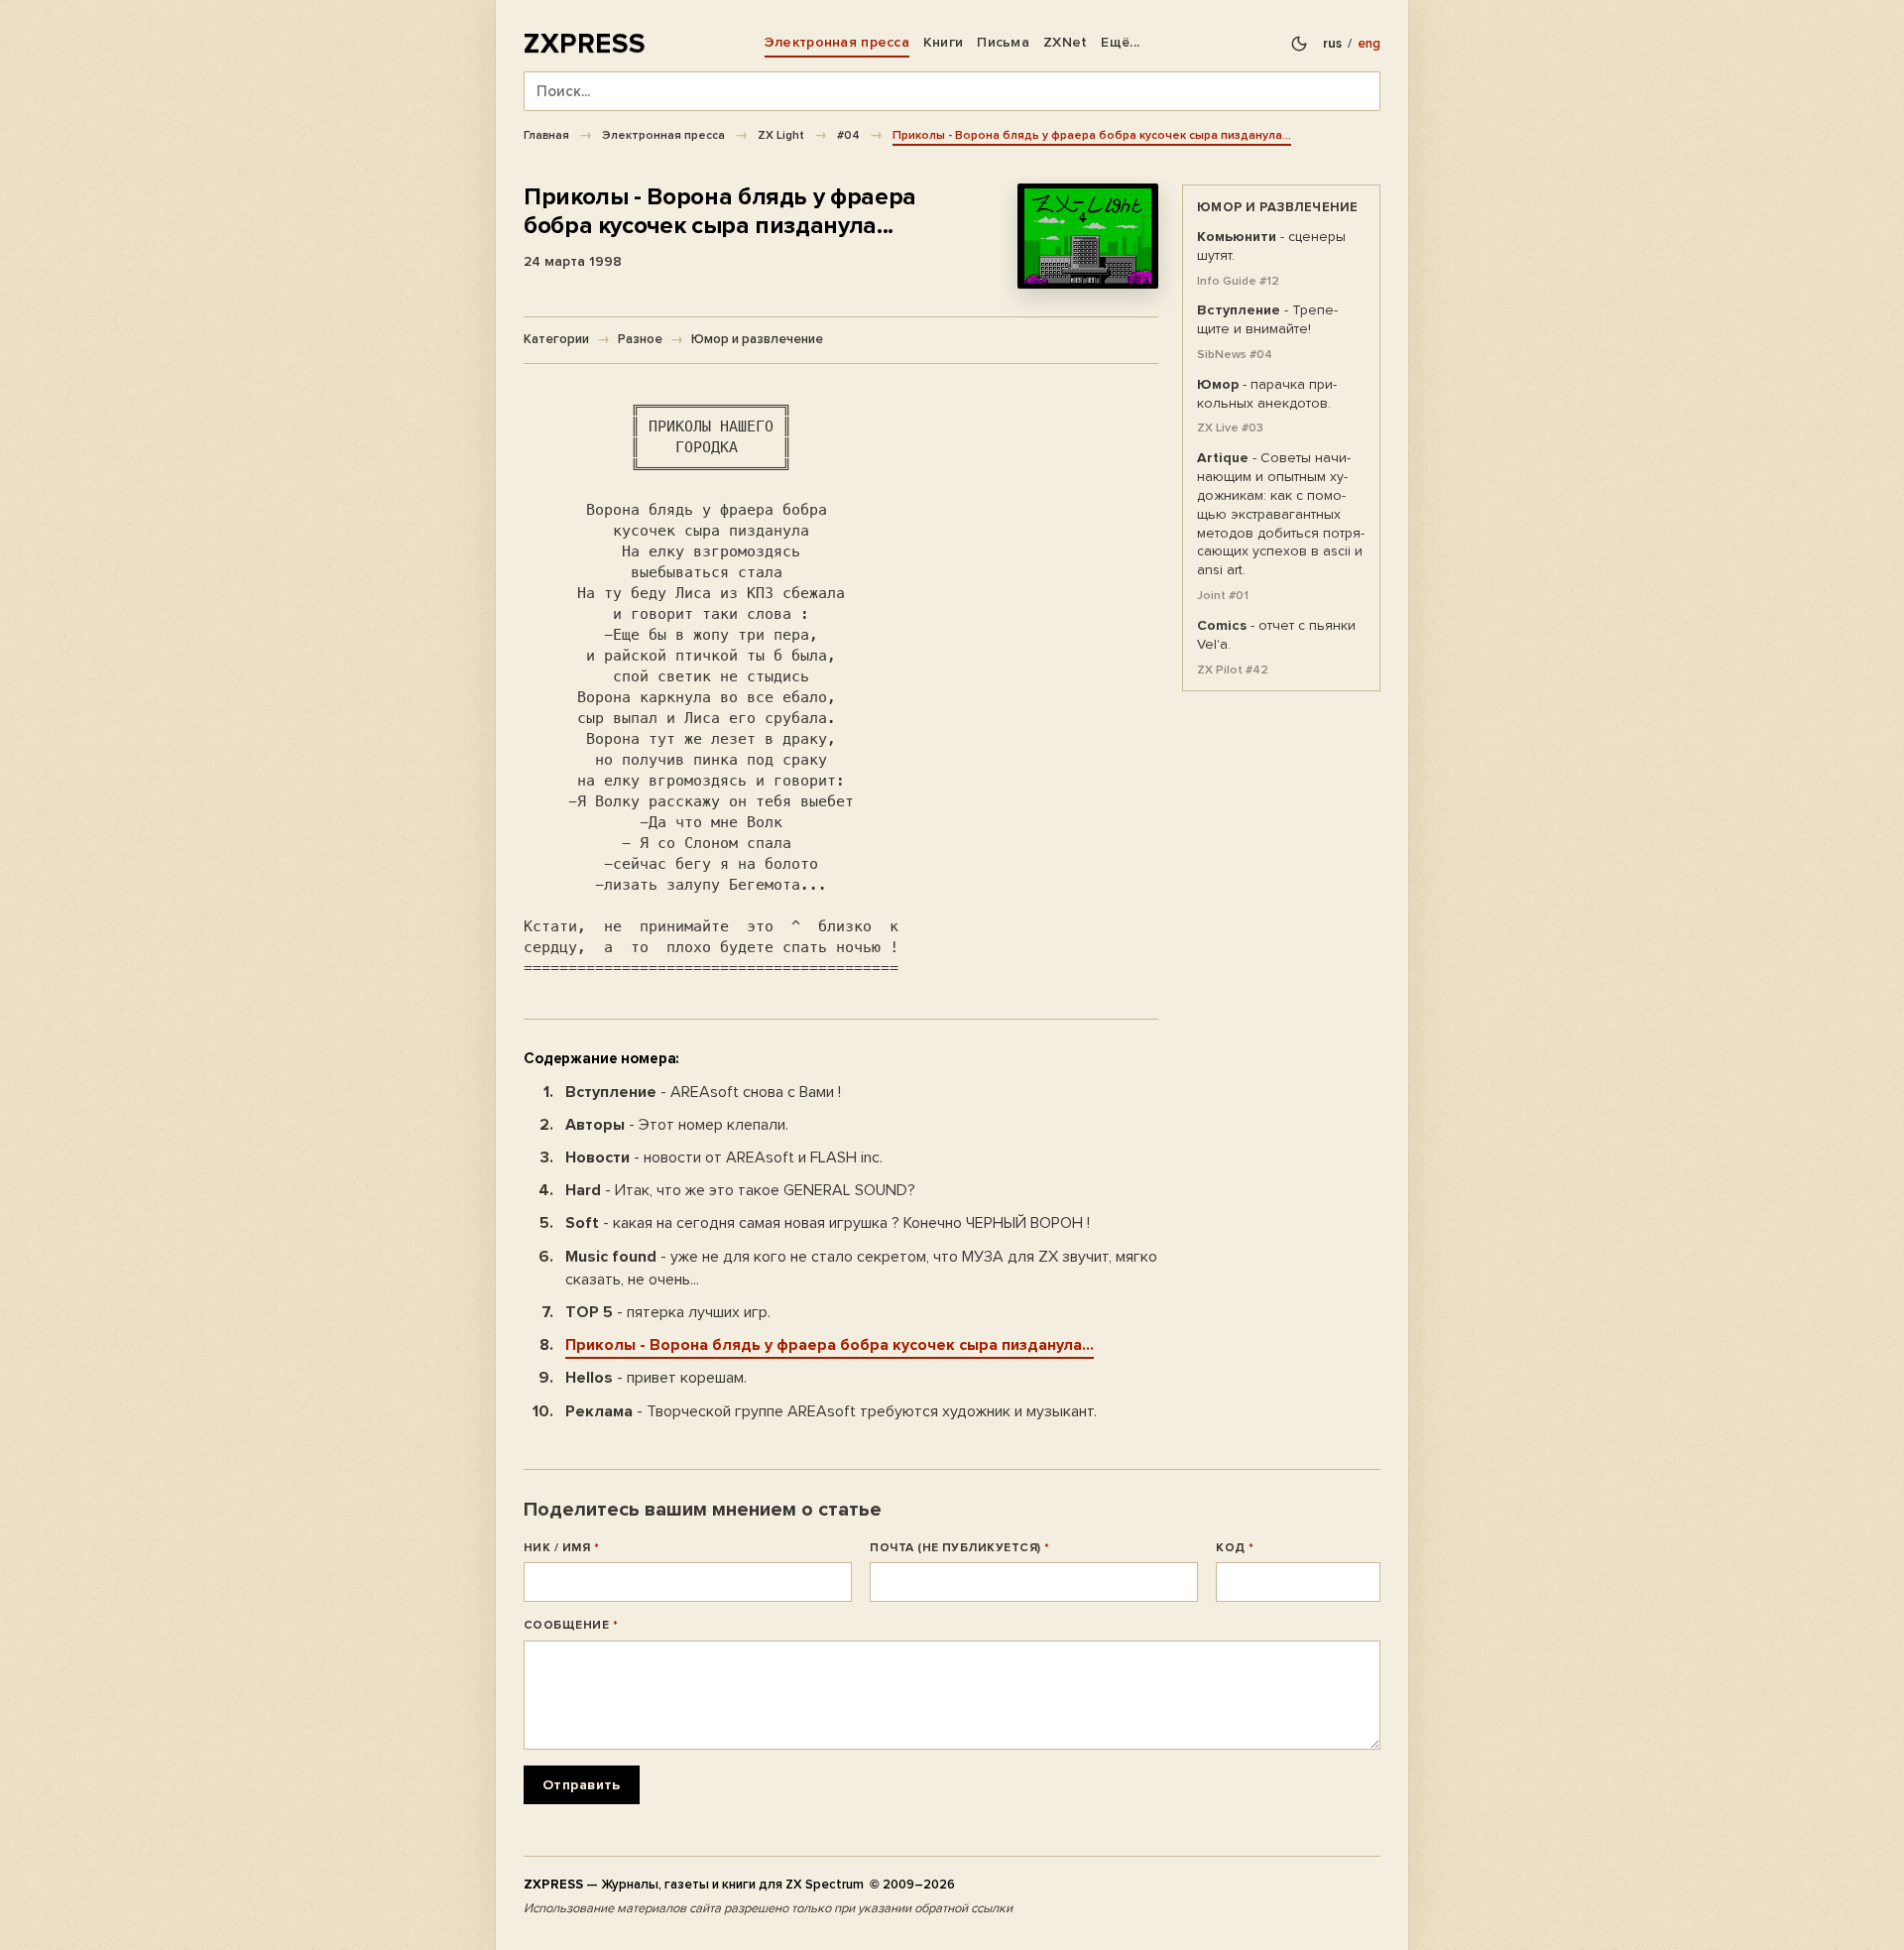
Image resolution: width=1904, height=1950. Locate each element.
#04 (848, 135)
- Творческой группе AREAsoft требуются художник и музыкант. (831, 1411)
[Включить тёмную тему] (1299, 44)
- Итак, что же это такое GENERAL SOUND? (740, 1190)
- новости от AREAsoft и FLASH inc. (724, 1158)
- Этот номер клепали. (677, 1125)
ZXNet (1065, 42)
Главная (546, 135)
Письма (1003, 42)
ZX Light (781, 135)
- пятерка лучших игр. (668, 1312)
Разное (640, 339)
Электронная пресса (837, 42)
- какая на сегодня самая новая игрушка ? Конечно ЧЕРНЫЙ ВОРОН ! (828, 1223)
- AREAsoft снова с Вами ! (703, 1092)
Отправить (582, 1785)
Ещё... (1120, 42)
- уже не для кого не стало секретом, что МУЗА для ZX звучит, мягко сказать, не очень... (861, 1268)
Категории (556, 339)
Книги (943, 42)
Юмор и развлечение (757, 339)
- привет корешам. (656, 1378)
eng (1369, 44)
